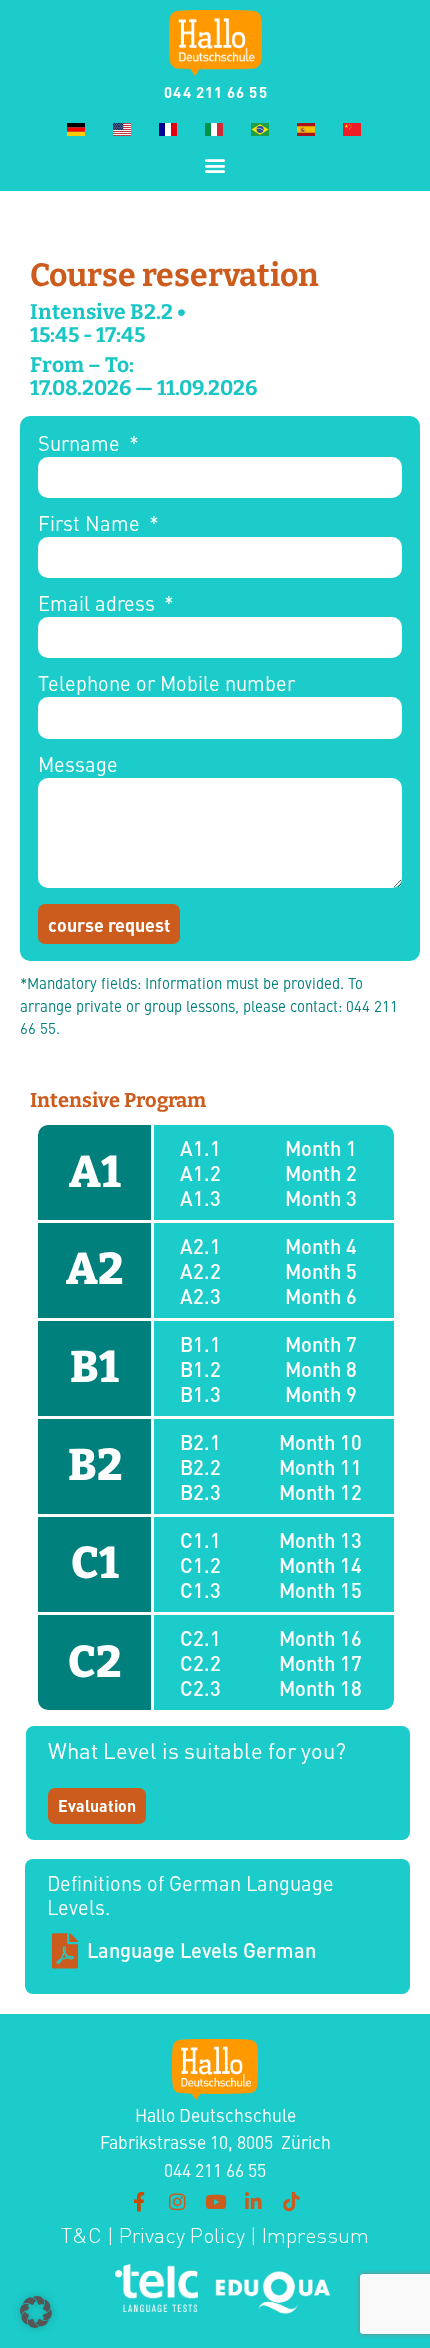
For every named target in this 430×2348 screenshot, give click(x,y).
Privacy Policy (179, 2235)
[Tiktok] (291, 2201)
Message (78, 765)
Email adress (99, 604)
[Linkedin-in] (253, 2201)
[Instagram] (177, 2201)
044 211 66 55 (215, 91)
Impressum (315, 2235)
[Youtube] (215, 2201)
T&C (81, 2235)
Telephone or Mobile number (166, 684)
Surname (81, 444)
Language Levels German (201, 1949)
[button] (215, 164)
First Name (91, 524)
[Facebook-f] (139, 2201)
